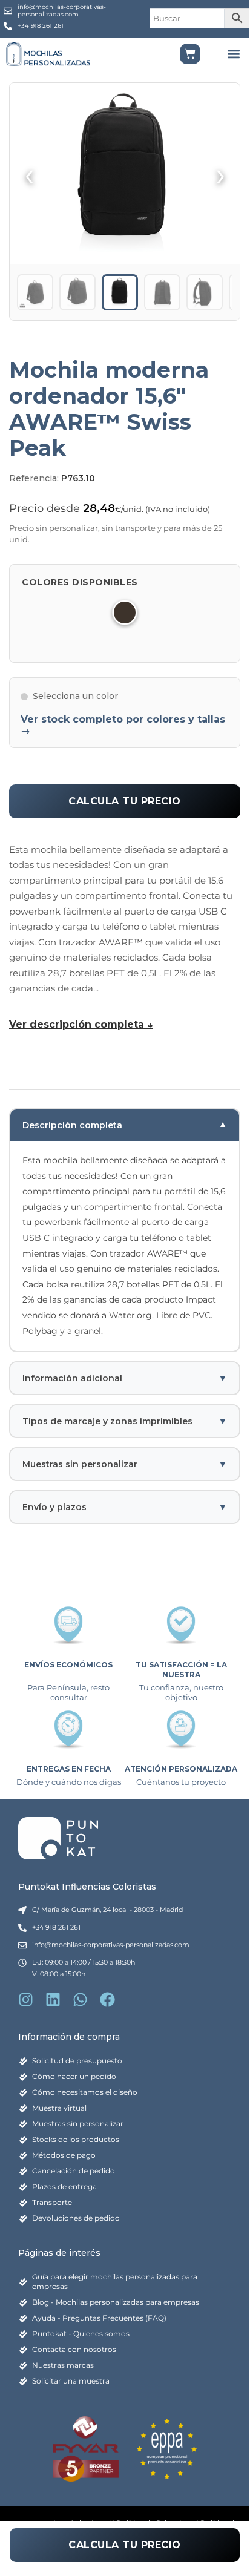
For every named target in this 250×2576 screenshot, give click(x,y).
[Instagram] (26, 1999)
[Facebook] (107, 1999)
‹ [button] (29, 174)
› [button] (221, 174)
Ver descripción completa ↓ (81, 1024)
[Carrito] (190, 54)
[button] (233, 54)
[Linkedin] (53, 1999)
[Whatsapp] (80, 1999)
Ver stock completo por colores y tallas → (123, 725)
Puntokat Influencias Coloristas (87, 1887)
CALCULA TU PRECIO (125, 801)
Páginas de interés (59, 2253)
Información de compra (69, 2037)
